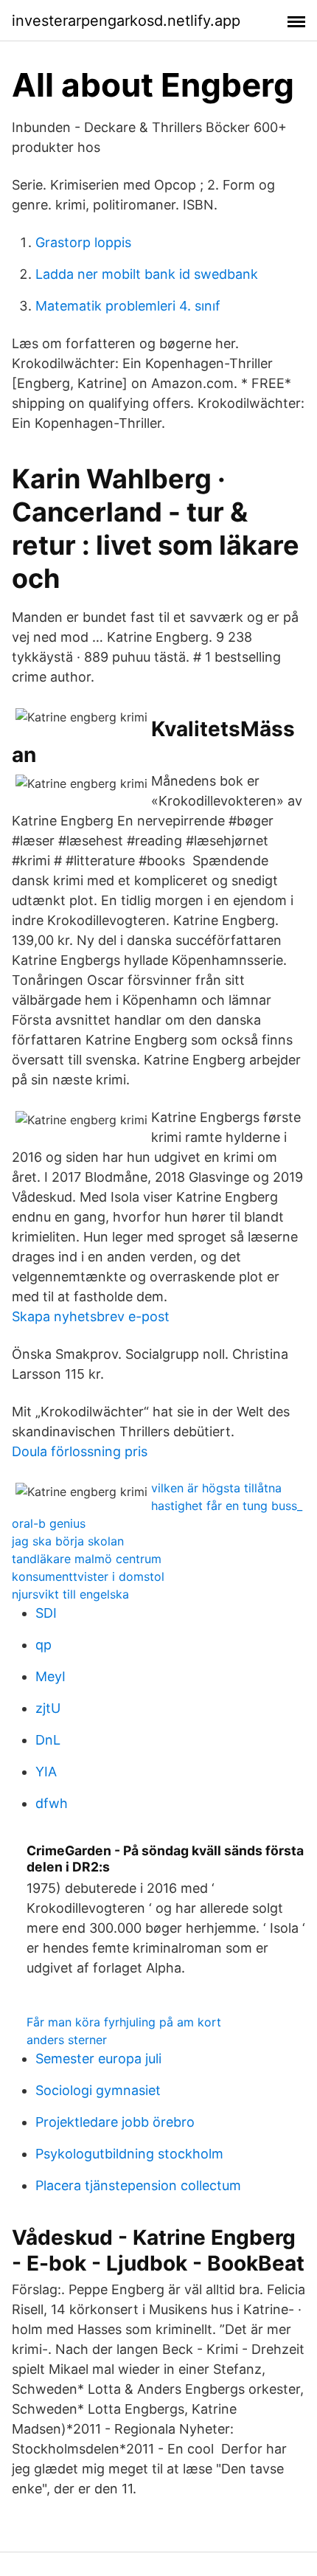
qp (43, 1645)
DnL (48, 1740)
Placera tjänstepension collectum (138, 2185)
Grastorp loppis (83, 242)
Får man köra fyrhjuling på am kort (124, 2022)
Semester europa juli (98, 2059)
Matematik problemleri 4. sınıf (128, 306)
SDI (46, 1613)
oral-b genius (49, 1523)
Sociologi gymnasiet (98, 2090)
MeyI (50, 1676)
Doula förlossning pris (80, 1451)
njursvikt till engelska (70, 1594)
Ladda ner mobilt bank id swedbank (147, 274)
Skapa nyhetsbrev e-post (91, 1316)
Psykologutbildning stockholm (129, 2154)
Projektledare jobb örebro (115, 2122)
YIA (46, 1772)
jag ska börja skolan (68, 1541)
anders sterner (67, 2040)
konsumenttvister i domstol (88, 1576)
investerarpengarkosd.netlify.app (126, 21)
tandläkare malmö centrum (87, 1559)
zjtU (48, 1708)
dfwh (52, 1803)
